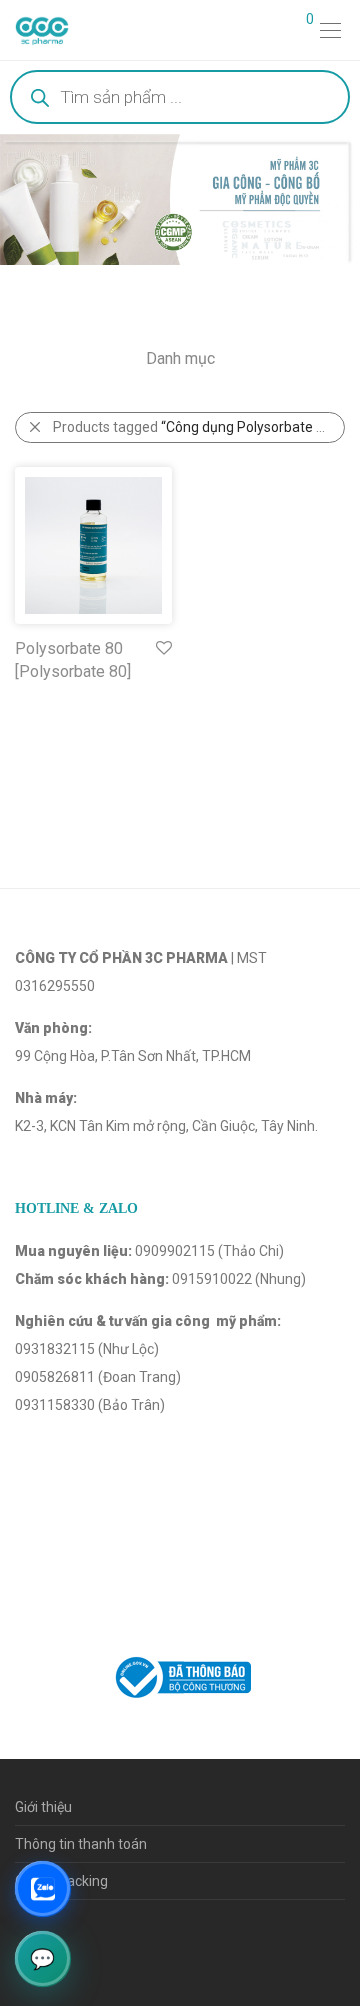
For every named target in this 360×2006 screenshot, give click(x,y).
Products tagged (195, 427)
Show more (41, 699)
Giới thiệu (43, 1807)
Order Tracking (61, 1881)
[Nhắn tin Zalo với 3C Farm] (42, 1888)
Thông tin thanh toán (81, 1844)
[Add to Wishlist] (162, 648)
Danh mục (180, 358)
